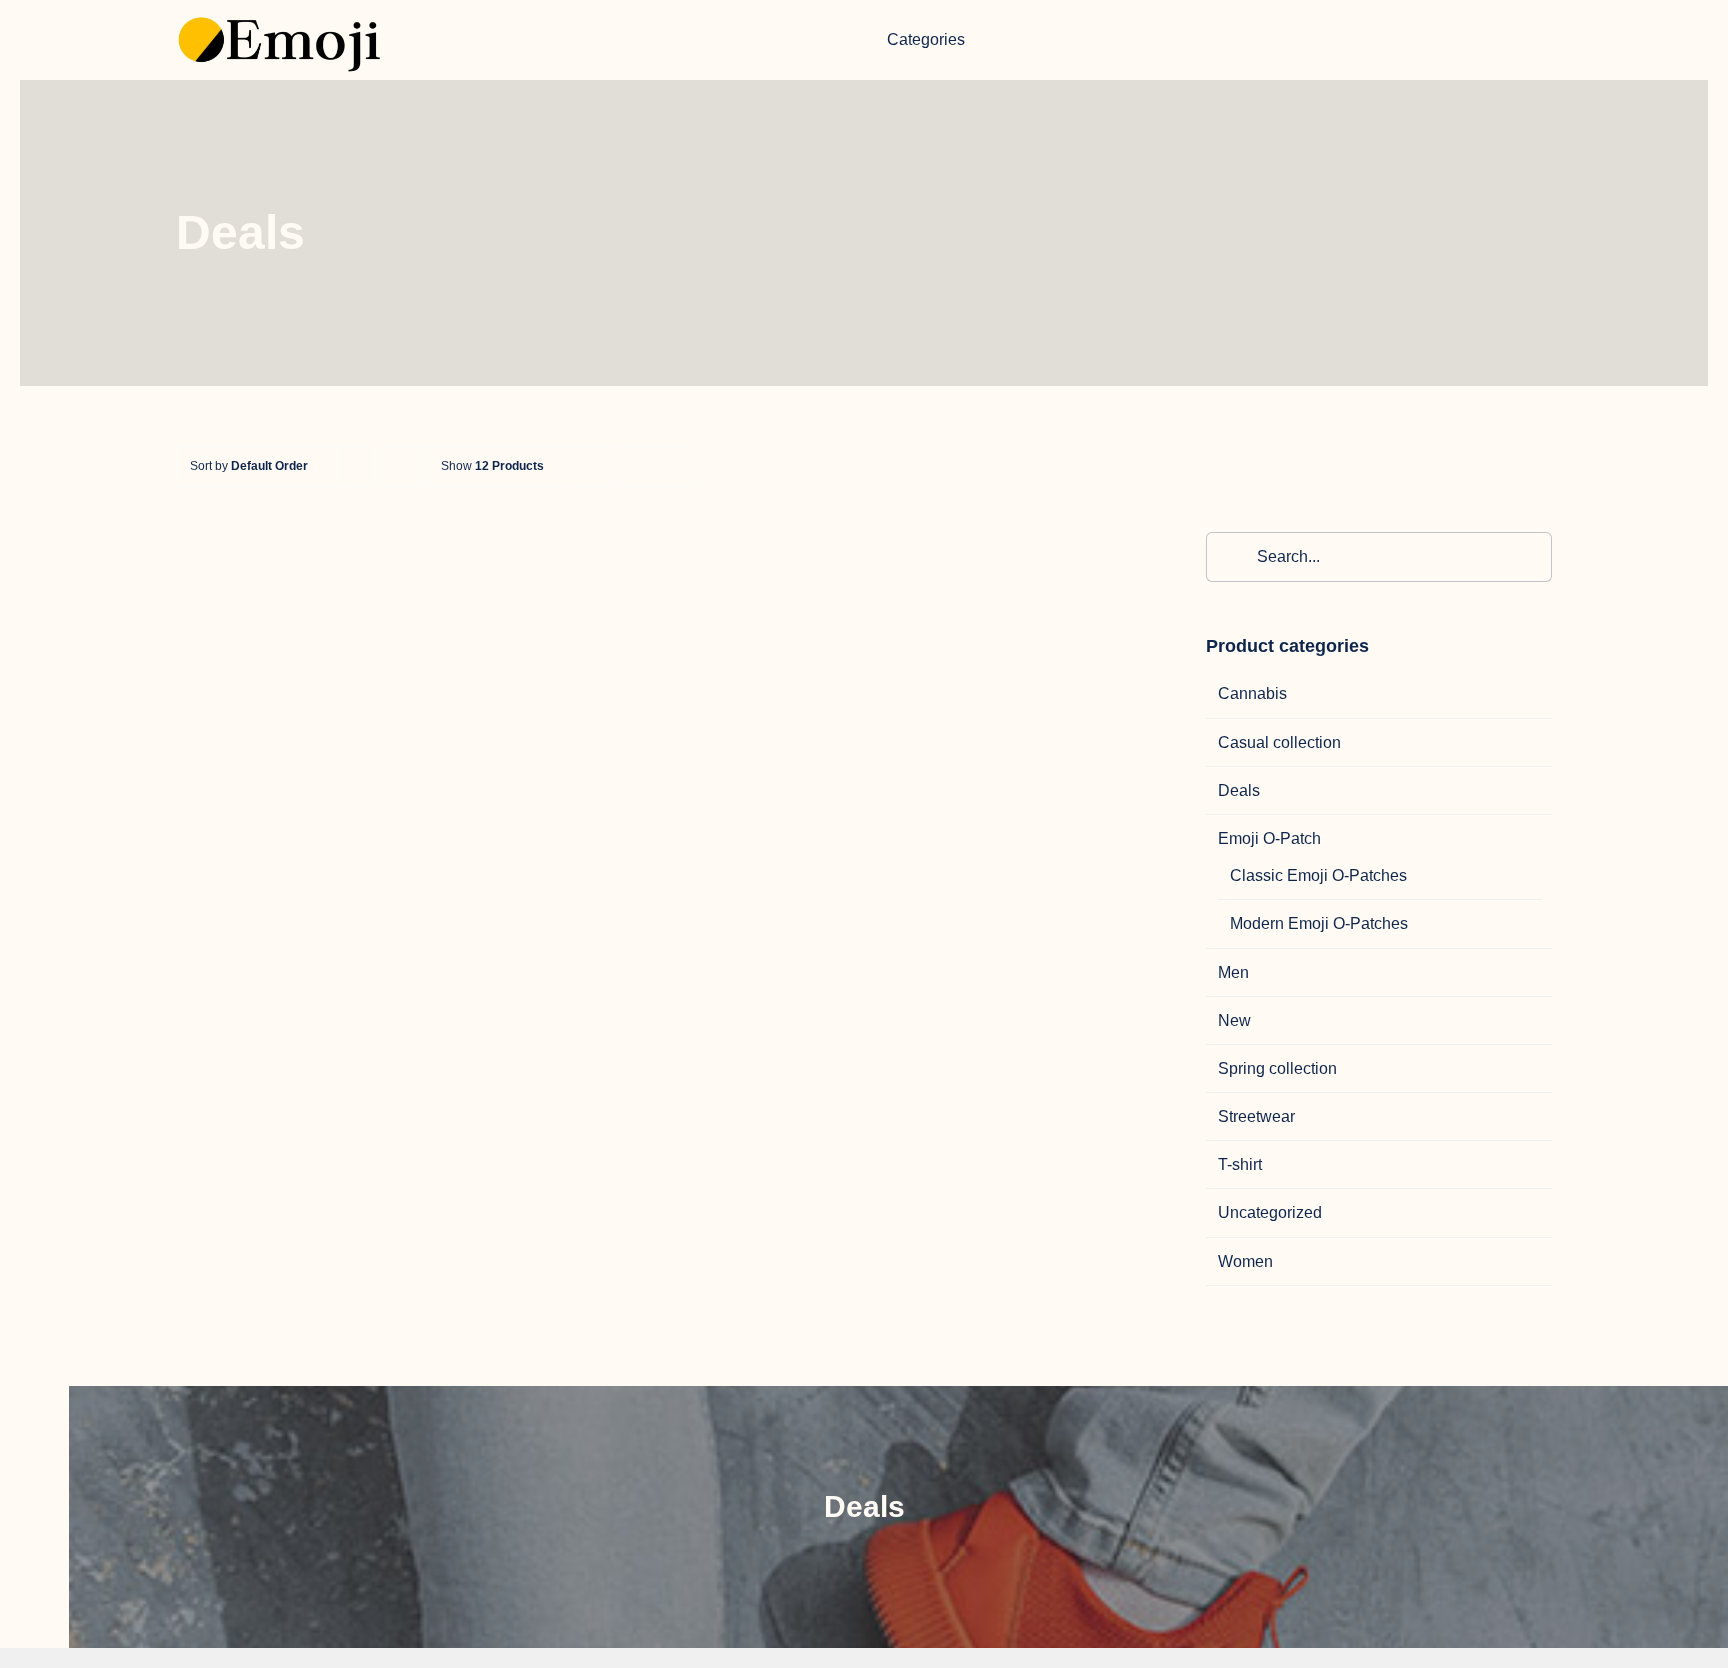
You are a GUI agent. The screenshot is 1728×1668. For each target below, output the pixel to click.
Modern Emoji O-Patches (1319, 923)
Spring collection (1277, 1068)
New (1234, 1020)
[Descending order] (401, 466)
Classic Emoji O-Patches (1318, 875)
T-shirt (1240, 1164)
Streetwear (1256, 1116)
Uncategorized (1270, 1212)
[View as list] (677, 466)
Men (1233, 972)
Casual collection (1279, 742)
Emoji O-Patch (1269, 838)
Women (1245, 1261)
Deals (1239, 790)
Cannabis (1252, 693)
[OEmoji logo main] (282, 8)
